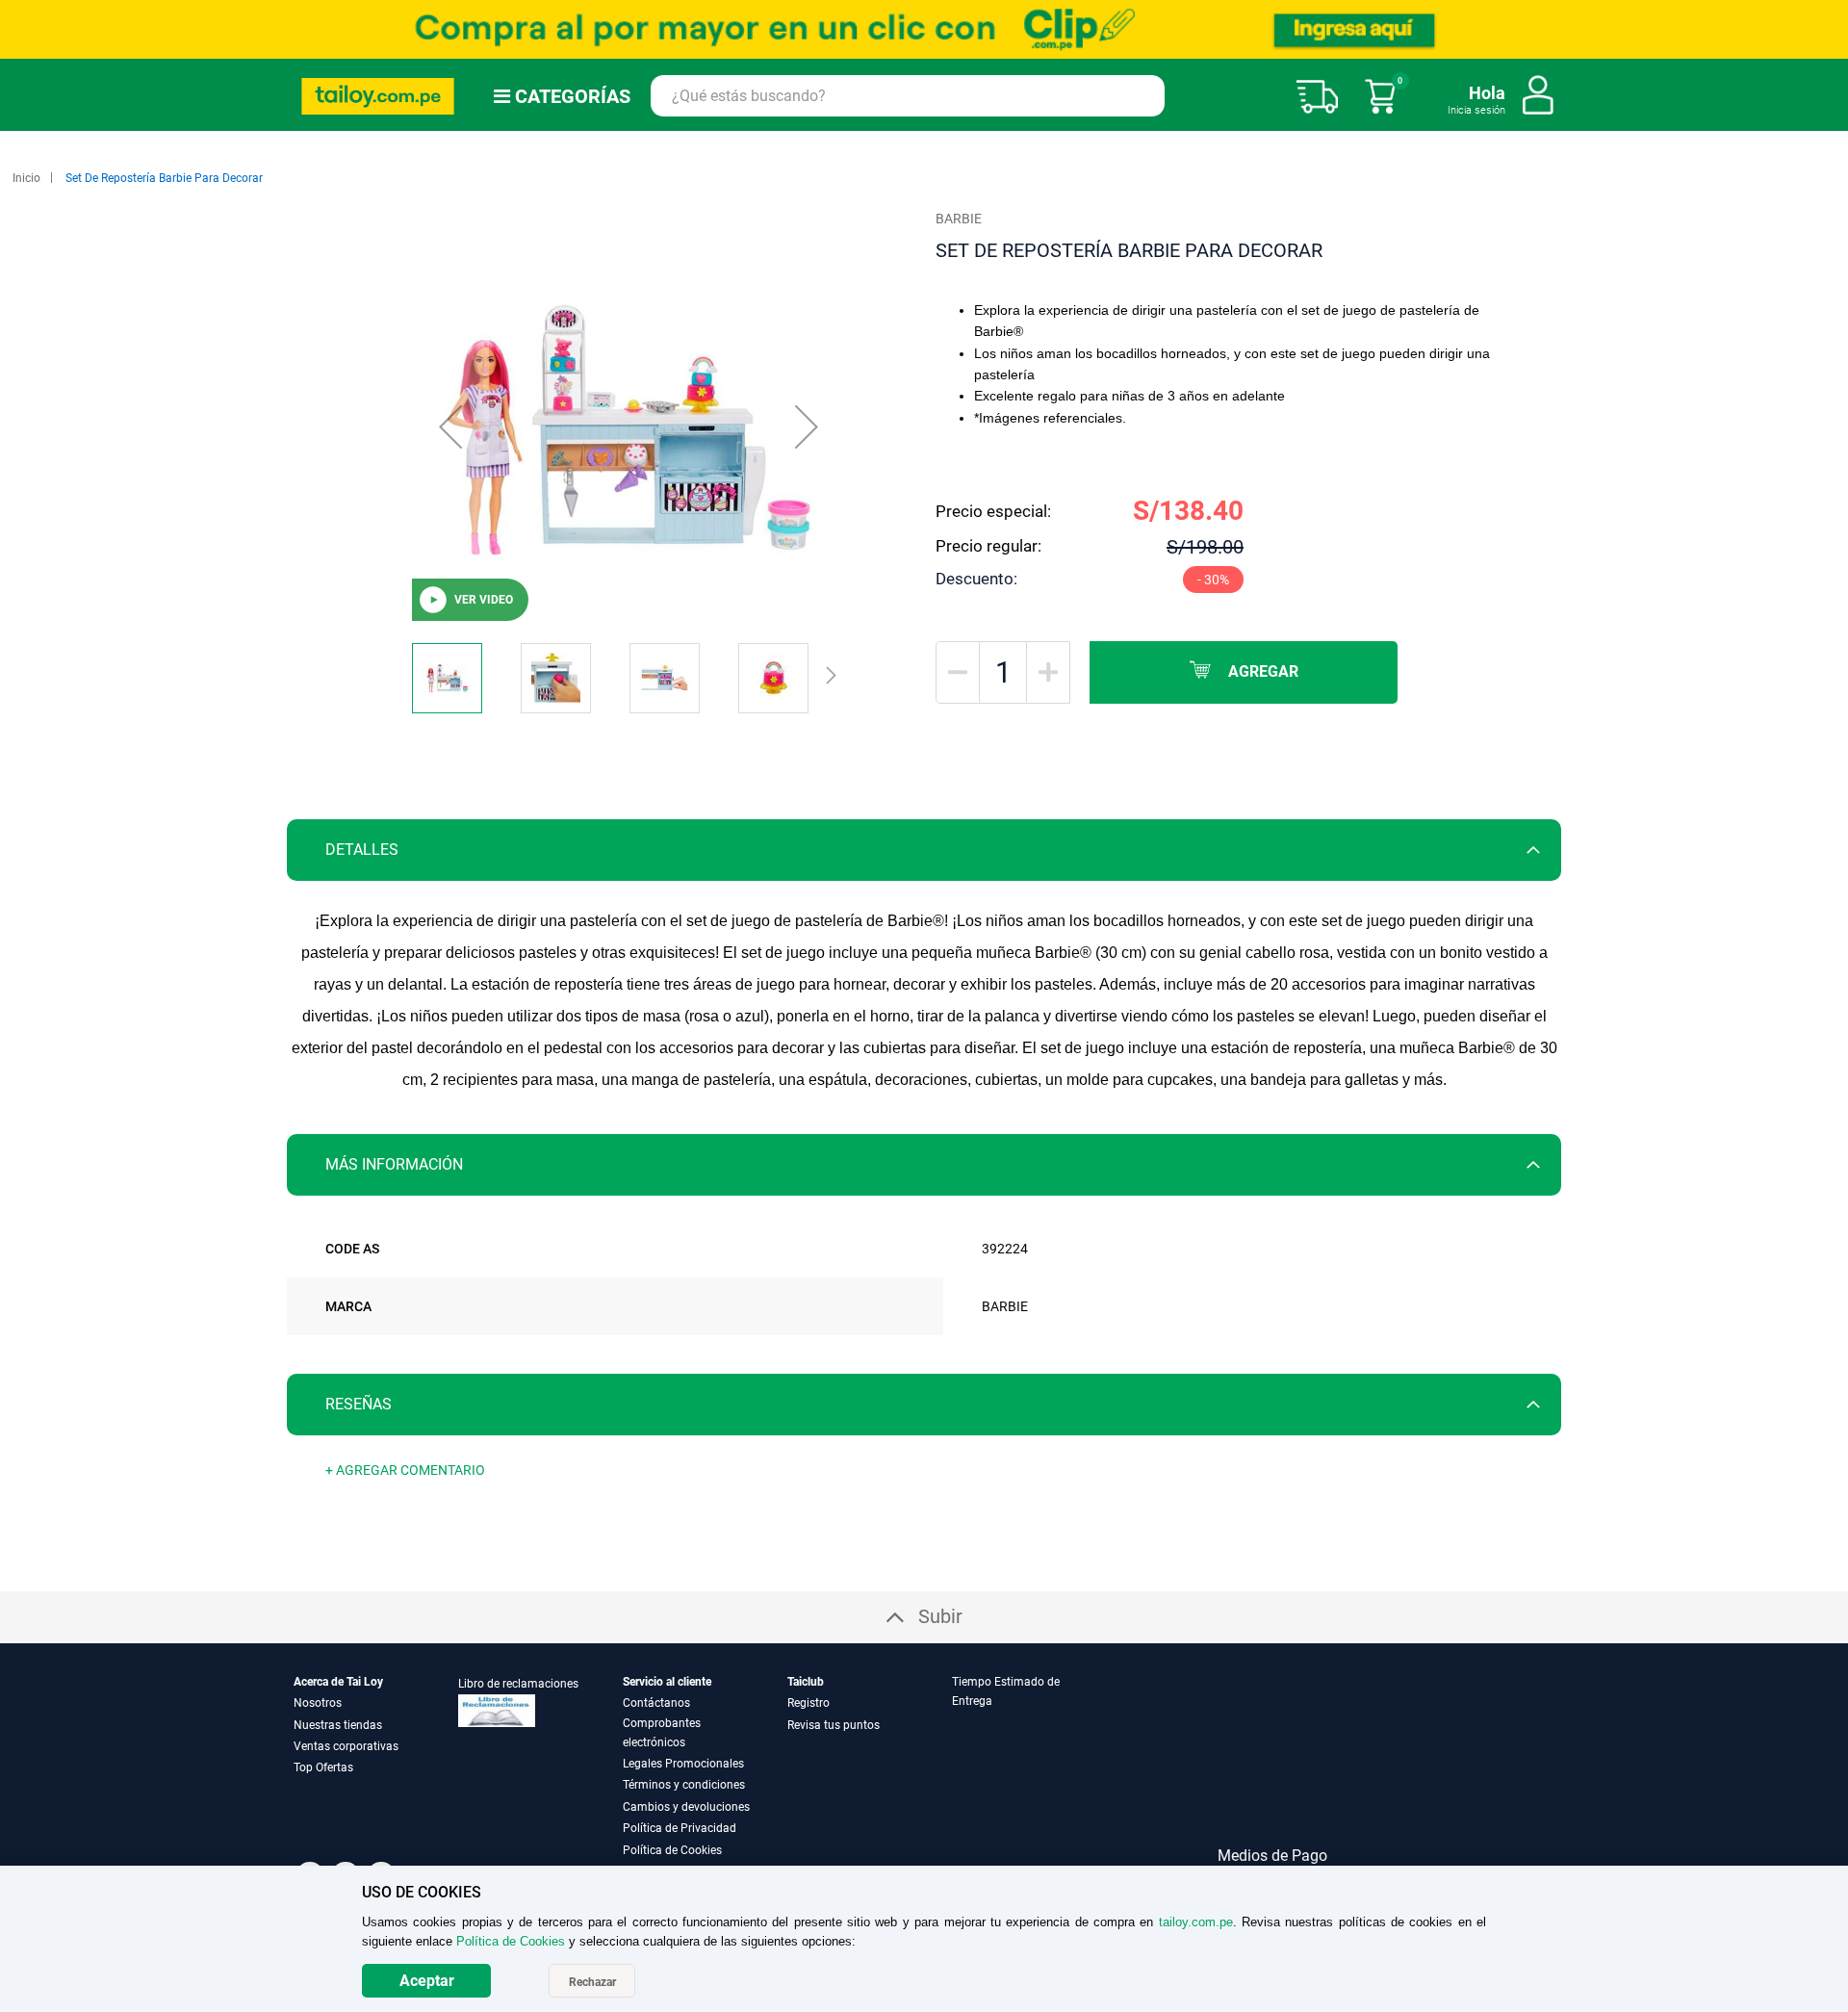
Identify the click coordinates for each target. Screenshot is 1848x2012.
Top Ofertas (323, 1767)
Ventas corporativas (346, 1746)
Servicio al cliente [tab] (667, 1682)
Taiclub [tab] (806, 1682)
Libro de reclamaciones (518, 1684)
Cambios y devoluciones (686, 1807)
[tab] (924, 850)
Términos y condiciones (684, 1785)
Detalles (362, 850)
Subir (940, 1616)
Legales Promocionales (683, 1764)
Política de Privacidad (680, 1828)
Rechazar (592, 1982)
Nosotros (318, 1703)
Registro (808, 1703)
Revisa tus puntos (834, 1725)
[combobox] (908, 96)
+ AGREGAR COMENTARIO (405, 1470)
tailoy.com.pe (1196, 1922)
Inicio (26, 178)
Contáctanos (656, 1703)
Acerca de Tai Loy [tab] (338, 1682)
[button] (450, 426)
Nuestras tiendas (338, 1725)
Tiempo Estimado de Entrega (1006, 1691)
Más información (394, 1164)
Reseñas (359, 1404)
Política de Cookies (672, 1850)
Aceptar (427, 1981)
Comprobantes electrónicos (662, 1733)
